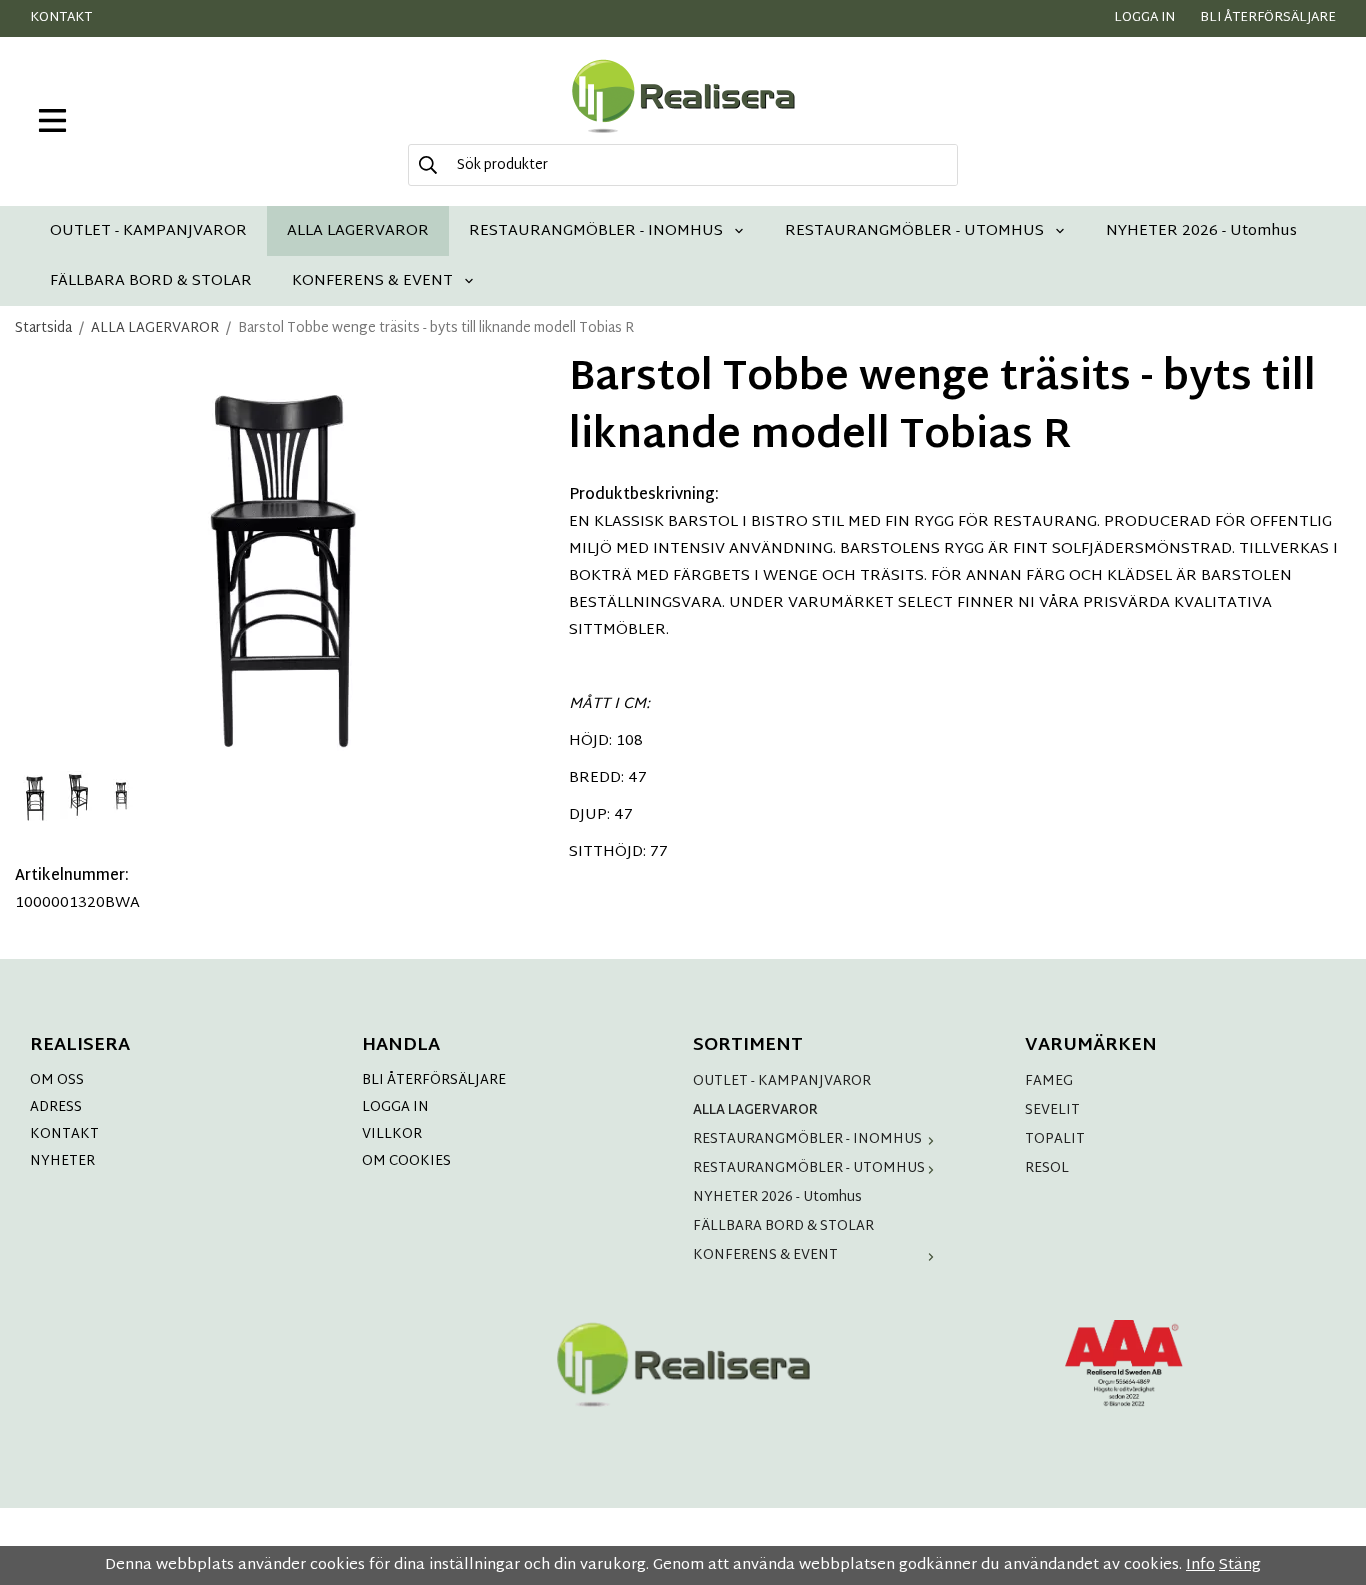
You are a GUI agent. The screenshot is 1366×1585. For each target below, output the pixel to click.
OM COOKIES (406, 1161)
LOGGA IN (395, 1107)
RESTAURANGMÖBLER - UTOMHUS (914, 230)
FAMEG (1049, 1081)
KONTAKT (64, 1134)
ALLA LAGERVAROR (358, 230)
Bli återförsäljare (1268, 18)
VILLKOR (392, 1134)
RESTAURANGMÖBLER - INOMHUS (596, 230)
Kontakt (61, 18)
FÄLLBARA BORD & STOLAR (151, 280)
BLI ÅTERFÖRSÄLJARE (434, 1080)
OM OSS (57, 1080)
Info (1200, 1565)
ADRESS (56, 1107)
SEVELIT (1052, 1110)
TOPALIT (1055, 1139)
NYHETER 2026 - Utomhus (1201, 230)
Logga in (1144, 18)
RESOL (1047, 1168)
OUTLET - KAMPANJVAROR (148, 230)
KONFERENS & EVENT (372, 280)
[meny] (52, 120)
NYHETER (62, 1161)
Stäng (1240, 1565)
